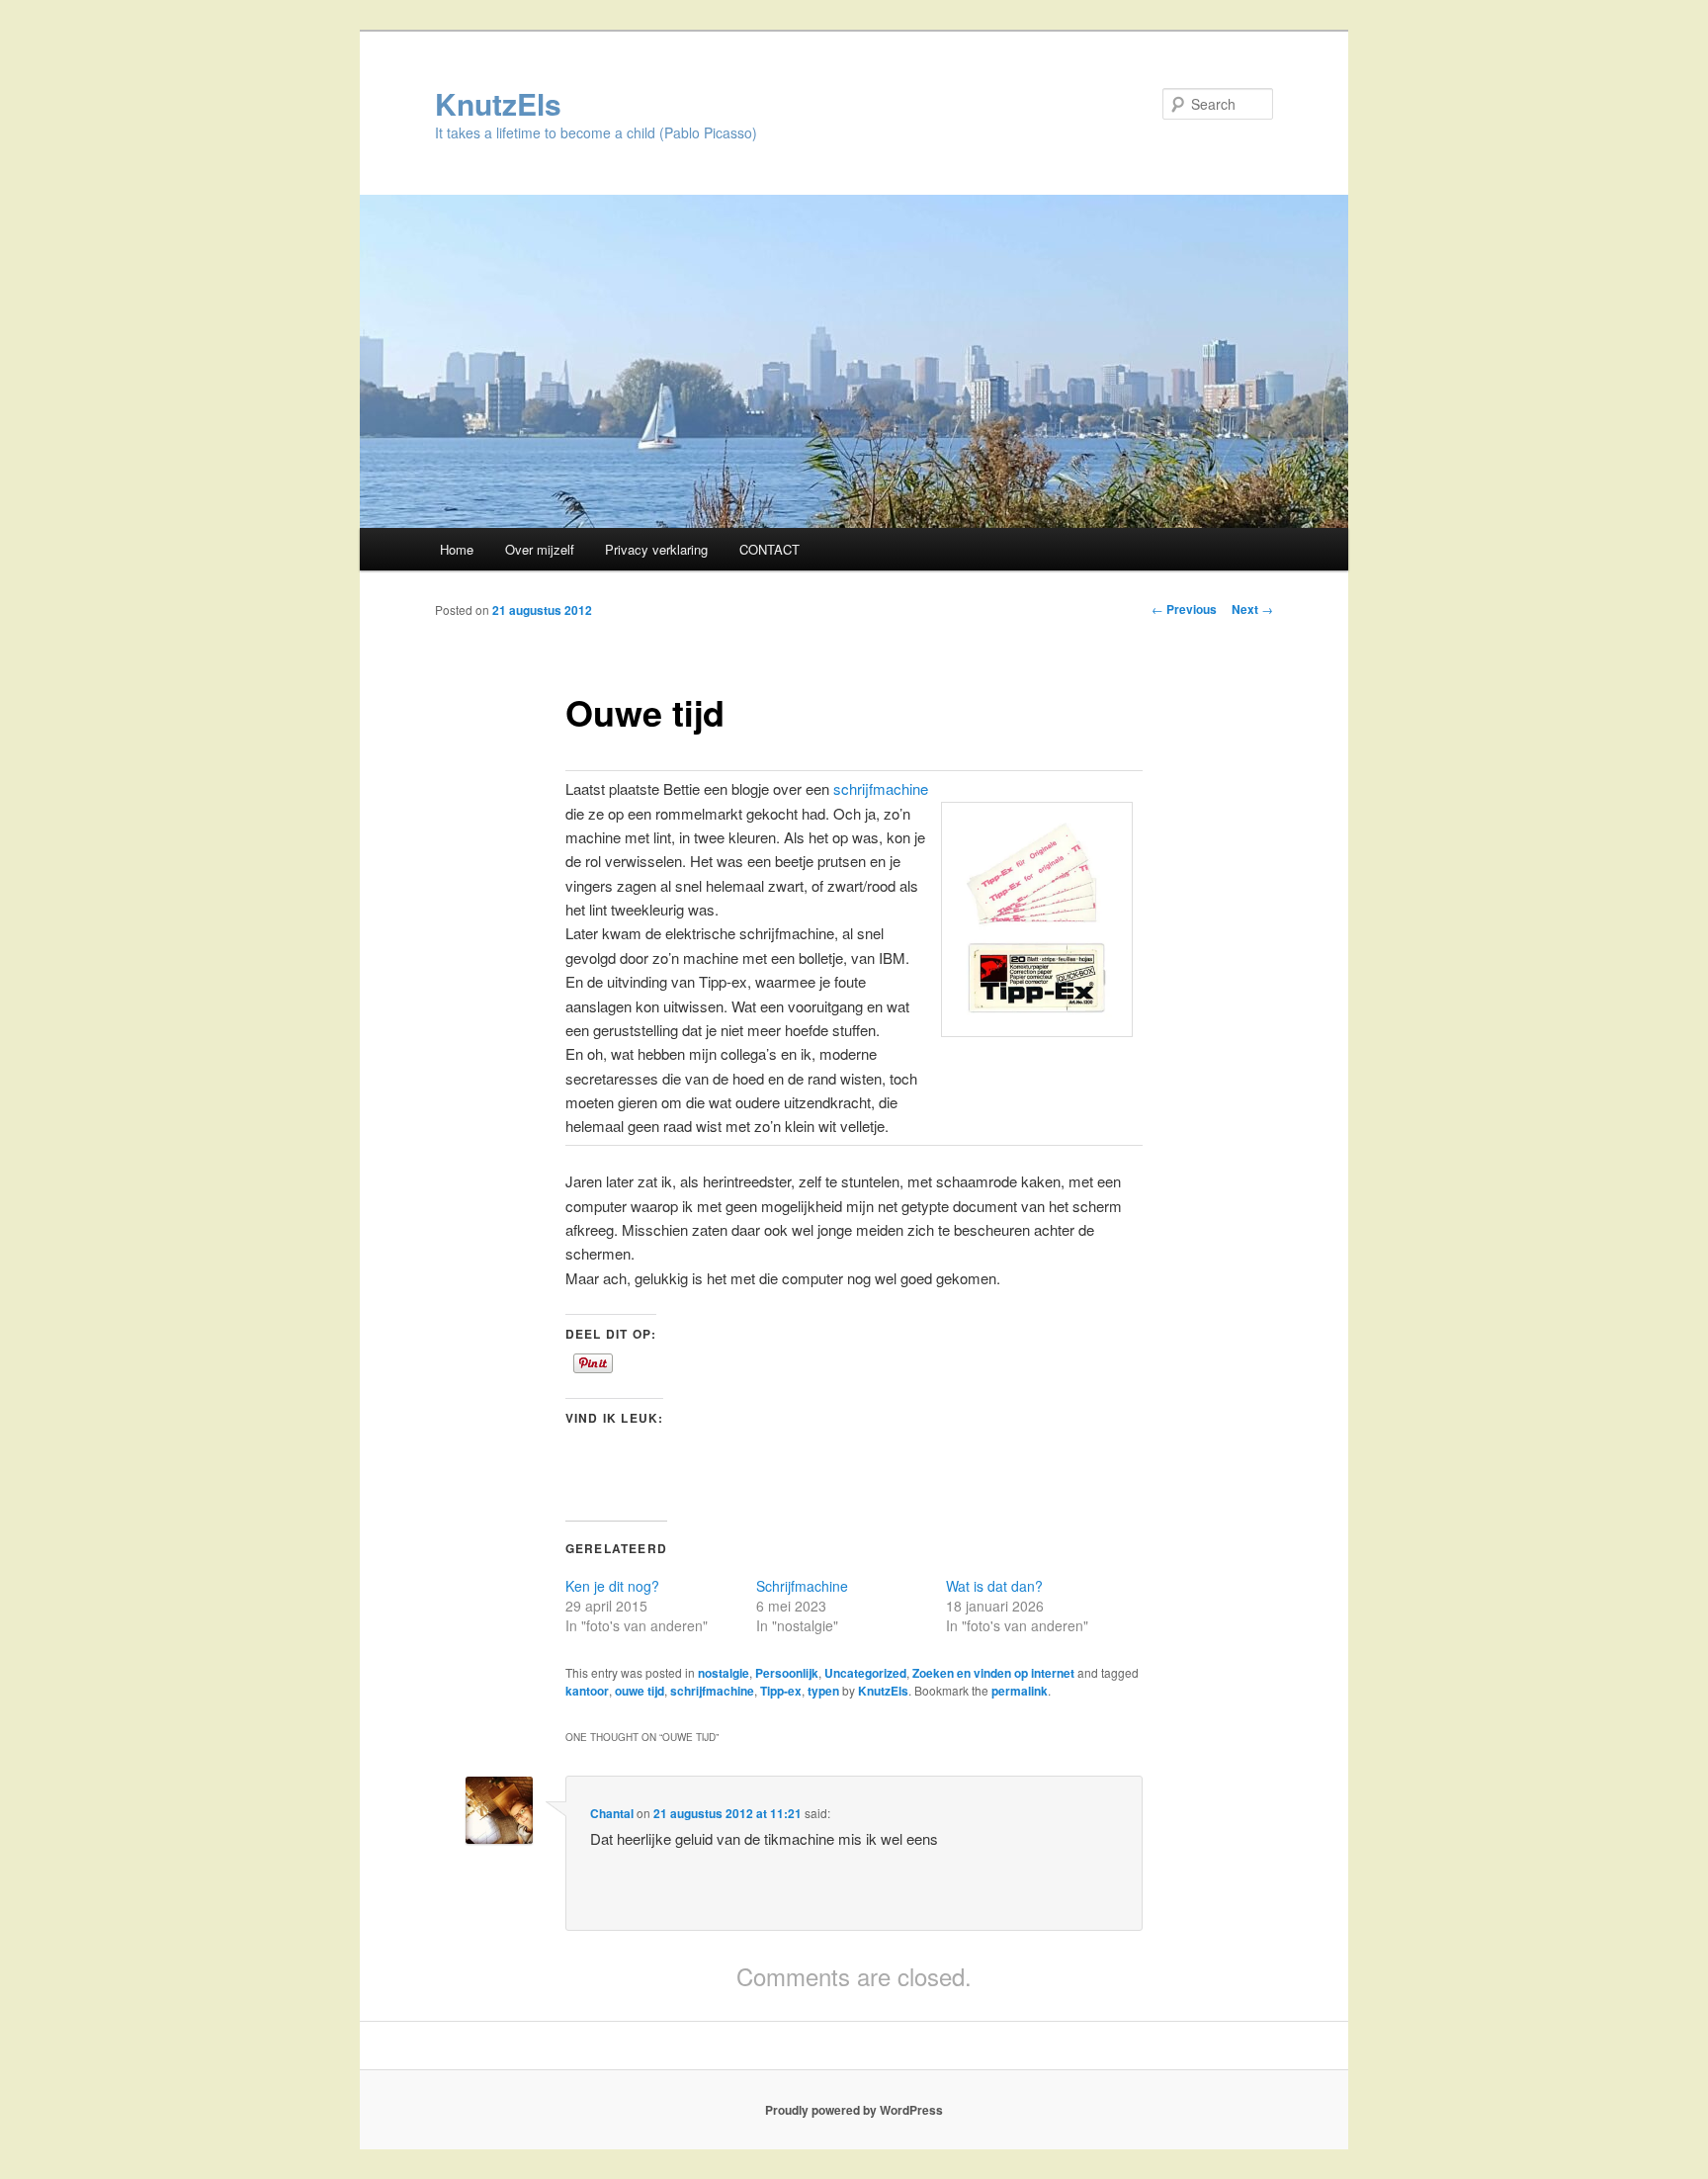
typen (823, 1691)
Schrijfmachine (802, 1586)
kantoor (587, 1691)
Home (457, 549)
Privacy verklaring (656, 549)
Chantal (612, 1813)
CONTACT (769, 549)
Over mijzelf (540, 549)
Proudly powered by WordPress (854, 2110)
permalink (1020, 1691)
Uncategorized (865, 1673)
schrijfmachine (881, 788)
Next (1252, 609)
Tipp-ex (781, 1691)
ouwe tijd (640, 1691)
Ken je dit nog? (612, 1586)
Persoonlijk (787, 1673)
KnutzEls (498, 103)
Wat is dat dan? (994, 1586)
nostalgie (724, 1673)
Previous (1184, 609)
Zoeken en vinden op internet (993, 1673)
